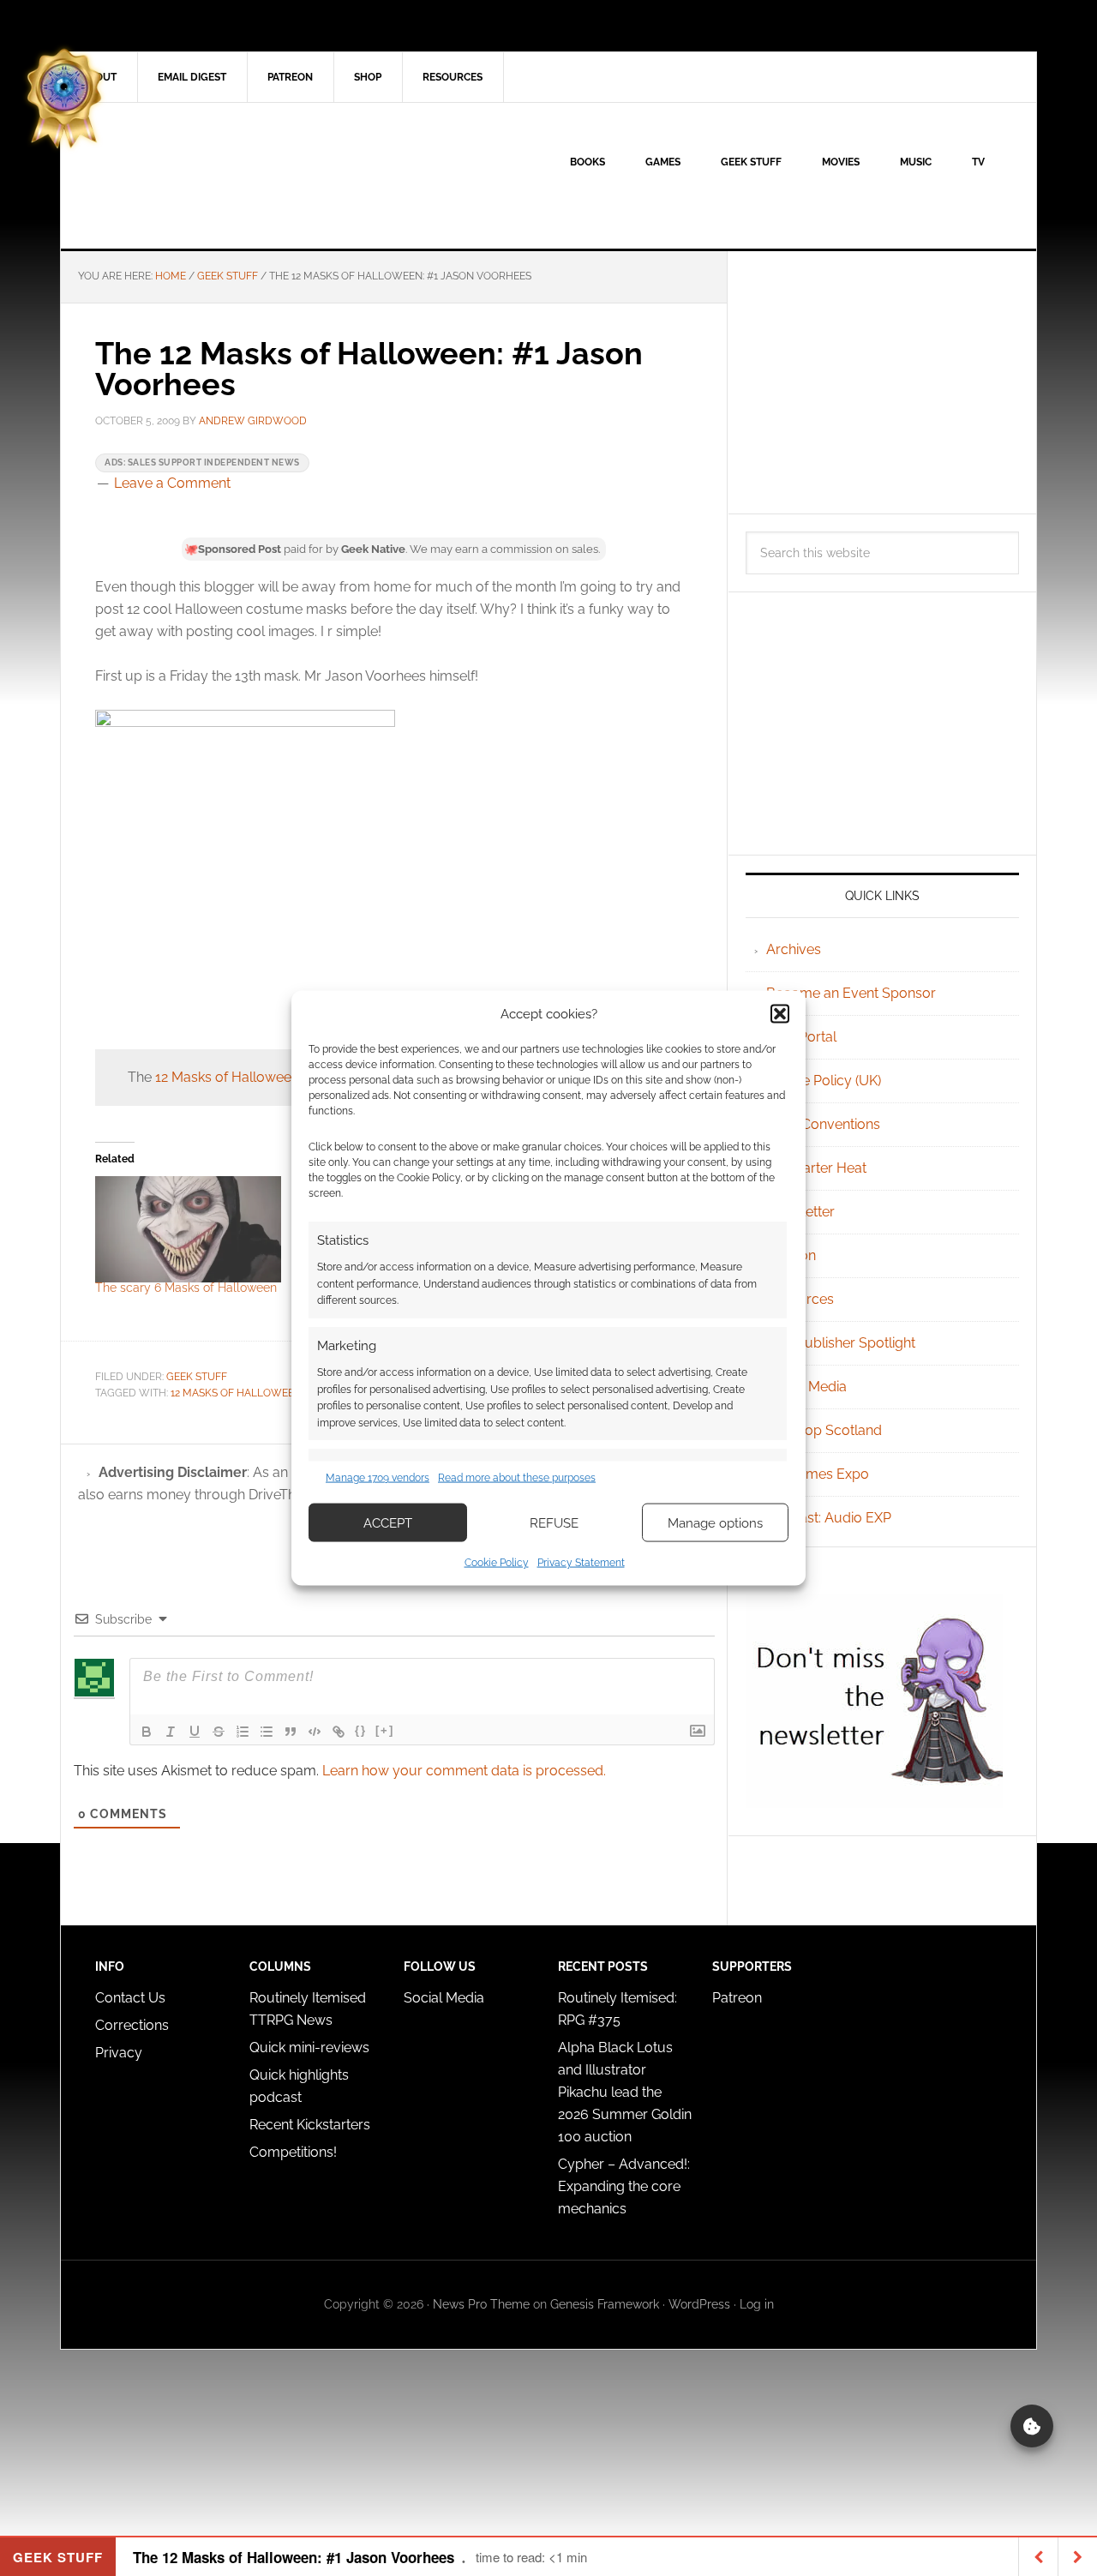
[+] (385, 1730)
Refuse (554, 1522)
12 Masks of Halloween (227, 1077)
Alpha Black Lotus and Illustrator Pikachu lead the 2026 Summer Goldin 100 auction (625, 2092)
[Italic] (171, 1732)
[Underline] (195, 1732)
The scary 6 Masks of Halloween (186, 1288)
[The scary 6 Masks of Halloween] (188, 1229)
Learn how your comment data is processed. (464, 1771)
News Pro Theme (481, 2304)
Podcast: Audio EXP (829, 1518)
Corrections (132, 2025)
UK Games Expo (818, 1474)
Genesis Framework (605, 2304)
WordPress (699, 2304)
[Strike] (219, 1732)
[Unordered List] (267, 1732)
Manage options (715, 1522)
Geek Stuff (197, 1377)
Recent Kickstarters (312, 2125)
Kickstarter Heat (816, 1168)
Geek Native (207, 176)
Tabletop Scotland (824, 1430)
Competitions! (293, 2152)
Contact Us (130, 1998)
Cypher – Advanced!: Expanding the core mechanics (624, 2186)
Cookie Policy (497, 1563)
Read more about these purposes (517, 1477)
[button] (780, 1013)
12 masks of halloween (236, 1393)
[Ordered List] (243, 1732)
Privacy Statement (581, 1563)
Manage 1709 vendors (378, 1477)
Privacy (119, 2053)
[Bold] (147, 1732)
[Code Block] (315, 1732)
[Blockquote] (291, 1732)
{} (361, 1730)
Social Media (806, 1387)
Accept (388, 1522)
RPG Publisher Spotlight (841, 1343)
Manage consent (1032, 2426)
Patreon (737, 1998)
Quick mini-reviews (309, 2048)
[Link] (339, 1732)
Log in (757, 2304)
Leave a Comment (172, 483)
